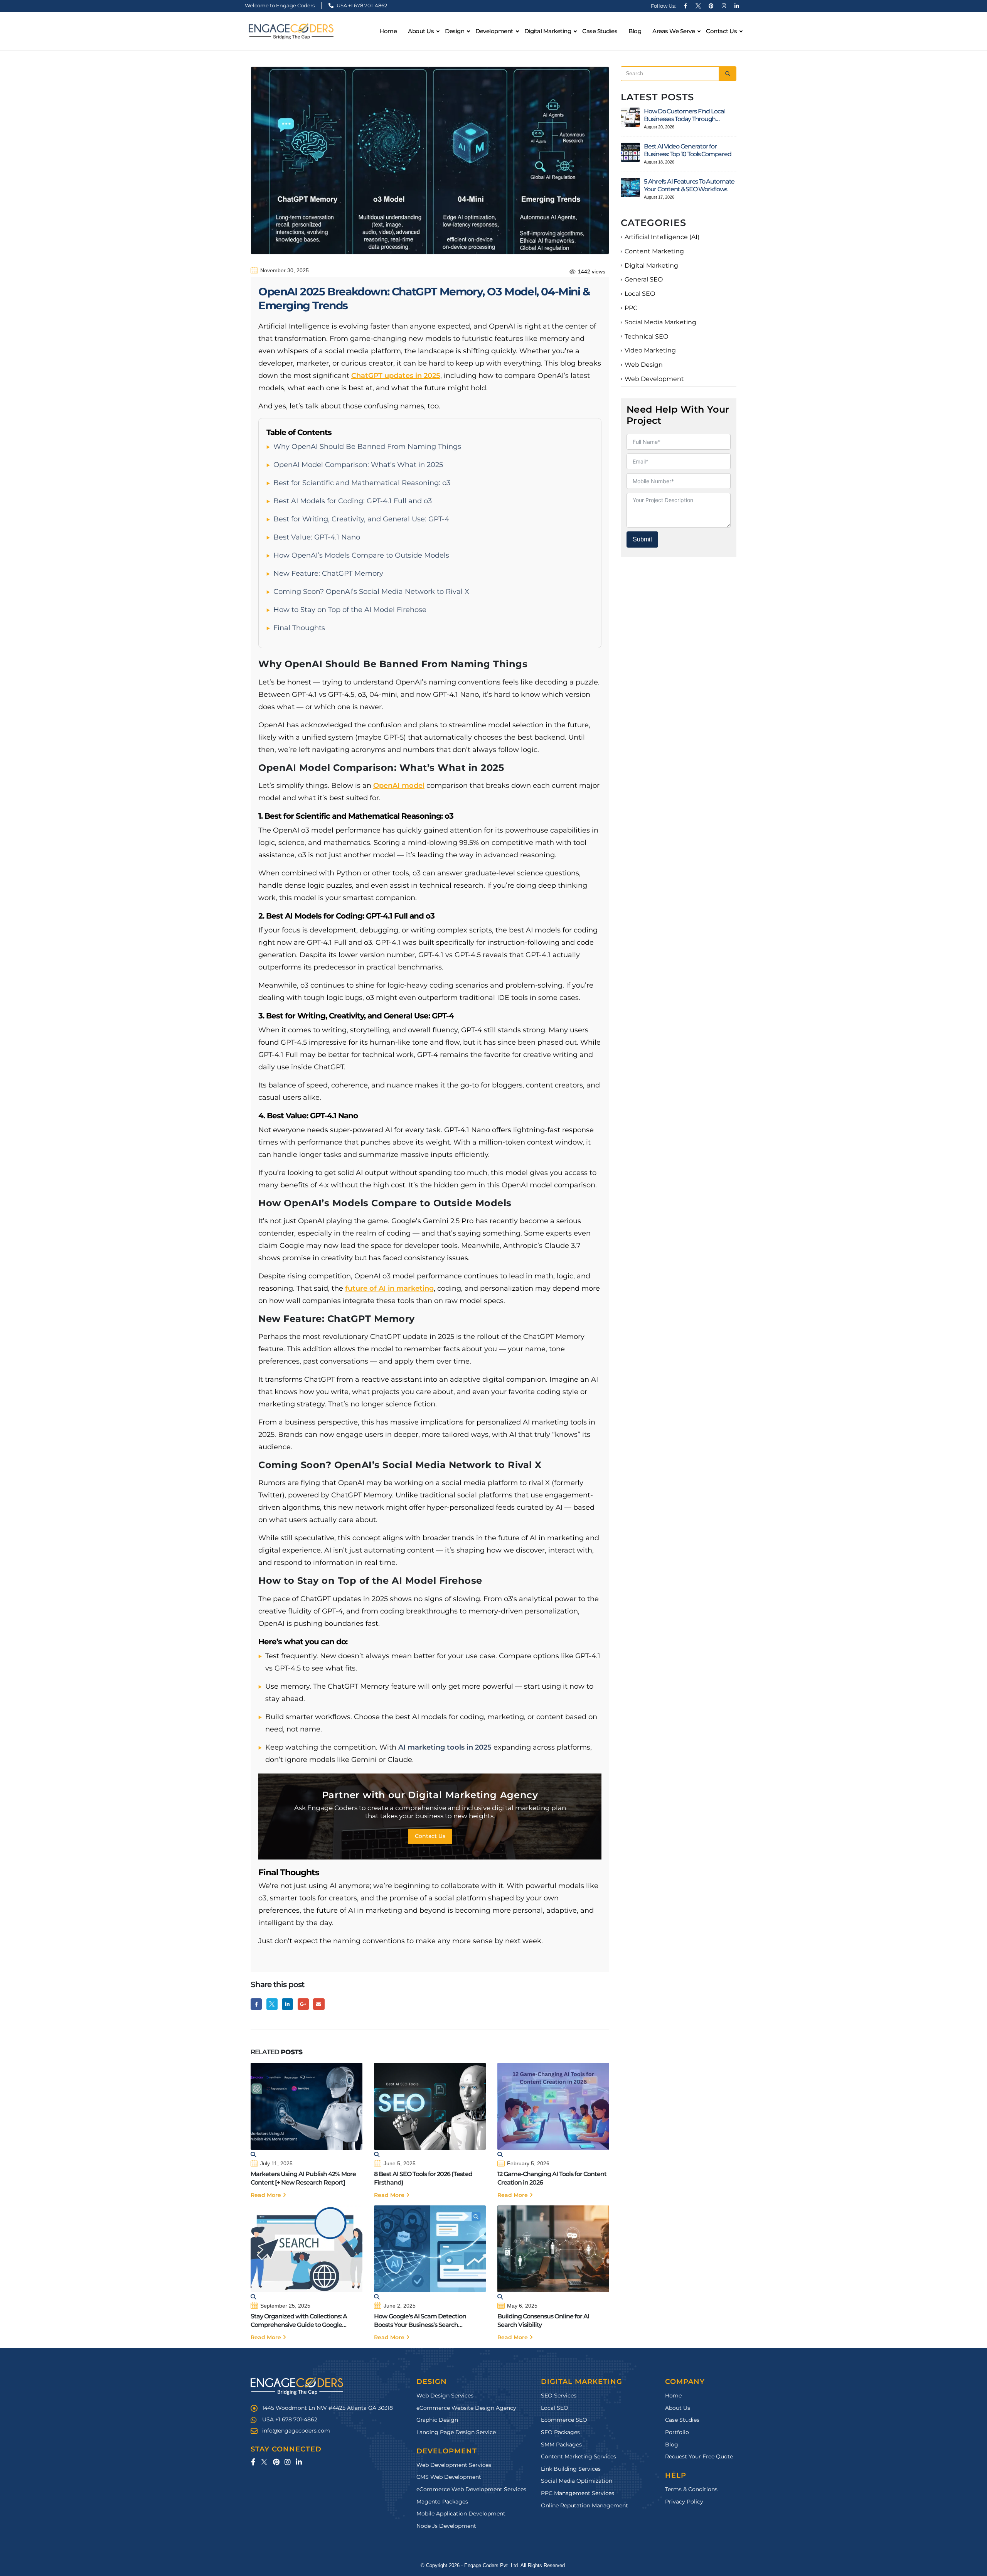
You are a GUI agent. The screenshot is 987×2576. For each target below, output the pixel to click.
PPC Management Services (578, 2493)
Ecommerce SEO (564, 2420)
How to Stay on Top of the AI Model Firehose (350, 610)
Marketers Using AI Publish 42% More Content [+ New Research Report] (303, 2178)
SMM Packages (561, 2445)
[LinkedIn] (736, 6)
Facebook (256, 2004)
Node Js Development (446, 2526)
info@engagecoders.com (296, 2431)
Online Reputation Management (584, 2505)
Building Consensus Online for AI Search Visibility (543, 2321)
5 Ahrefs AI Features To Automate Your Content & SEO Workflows (689, 185)
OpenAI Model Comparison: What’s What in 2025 (358, 465)
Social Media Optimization (577, 2481)
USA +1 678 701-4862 (361, 5)
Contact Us (721, 31)
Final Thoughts (299, 628)
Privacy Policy (684, 2502)
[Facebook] (686, 6)
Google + (303, 2004)
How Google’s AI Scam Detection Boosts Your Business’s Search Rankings (420, 2321)
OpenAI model (399, 786)
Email (319, 2004)
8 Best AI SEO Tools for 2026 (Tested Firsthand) (423, 2178)
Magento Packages (442, 2502)
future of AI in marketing (389, 1288)
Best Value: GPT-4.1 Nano (317, 537)
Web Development (654, 379)
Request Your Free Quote (699, 2457)
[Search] (728, 74)
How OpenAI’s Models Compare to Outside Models (361, 555)
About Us (421, 31)
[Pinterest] (711, 6)
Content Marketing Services (579, 2457)
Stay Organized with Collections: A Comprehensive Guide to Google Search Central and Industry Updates (302, 2321)
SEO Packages (560, 2432)
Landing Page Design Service (456, 2432)
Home (388, 31)
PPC (631, 308)
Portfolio (677, 2432)
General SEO (644, 279)
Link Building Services (571, 2469)
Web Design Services (445, 2396)
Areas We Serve (674, 31)
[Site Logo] (291, 31)
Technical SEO (646, 336)
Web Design (644, 365)
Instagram (287, 2462)
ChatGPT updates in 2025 (396, 376)
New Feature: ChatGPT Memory (328, 573)
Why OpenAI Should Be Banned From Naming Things (367, 447)
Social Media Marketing (660, 322)
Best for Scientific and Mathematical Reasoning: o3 (362, 483)
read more (267, 2195)
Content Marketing (654, 251)
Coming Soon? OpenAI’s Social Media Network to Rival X (371, 592)
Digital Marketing (651, 266)
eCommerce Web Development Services (471, 2489)
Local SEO (640, 294)
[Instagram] (724, 6)
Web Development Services (454, 2465)
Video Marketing (650, 350)
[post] (630, 117)
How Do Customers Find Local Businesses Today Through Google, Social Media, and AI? (684, 115)
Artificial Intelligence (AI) (662, 237)
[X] (698, 6)
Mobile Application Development (461, 2514)
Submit (642, 539)
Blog (635, 31)
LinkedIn (287, 2004)
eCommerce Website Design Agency (466, 2408)
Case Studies (600, 31)
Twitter (272, 2004)
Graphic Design (437, 2420)
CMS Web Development (449, 2477)
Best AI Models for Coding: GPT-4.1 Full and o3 (353, 501)
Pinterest (276, 2462)
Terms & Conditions (691, 2489)
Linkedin (299, 2462)
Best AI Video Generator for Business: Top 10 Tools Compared (687, 150)
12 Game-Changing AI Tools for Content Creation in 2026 (552, 2178)
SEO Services (559, 2396)
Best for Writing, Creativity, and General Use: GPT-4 (361, 519)
